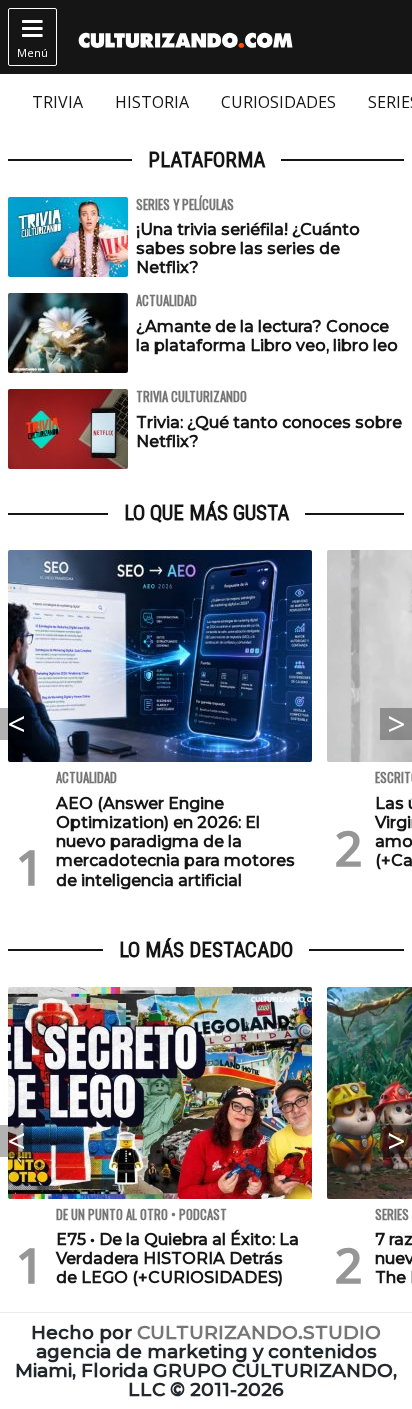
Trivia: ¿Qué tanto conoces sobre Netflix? (269, 432)
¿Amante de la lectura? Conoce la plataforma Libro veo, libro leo (267, 336)
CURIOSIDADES (278, 102)
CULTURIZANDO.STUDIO (259, 1332)
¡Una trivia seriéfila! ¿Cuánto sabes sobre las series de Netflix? (248, 248)
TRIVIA (57, 102)
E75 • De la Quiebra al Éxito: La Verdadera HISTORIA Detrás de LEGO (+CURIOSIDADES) (177, 1258)
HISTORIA (152, 102)
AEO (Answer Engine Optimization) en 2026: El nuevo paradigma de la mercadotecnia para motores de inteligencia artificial (175, 842)
